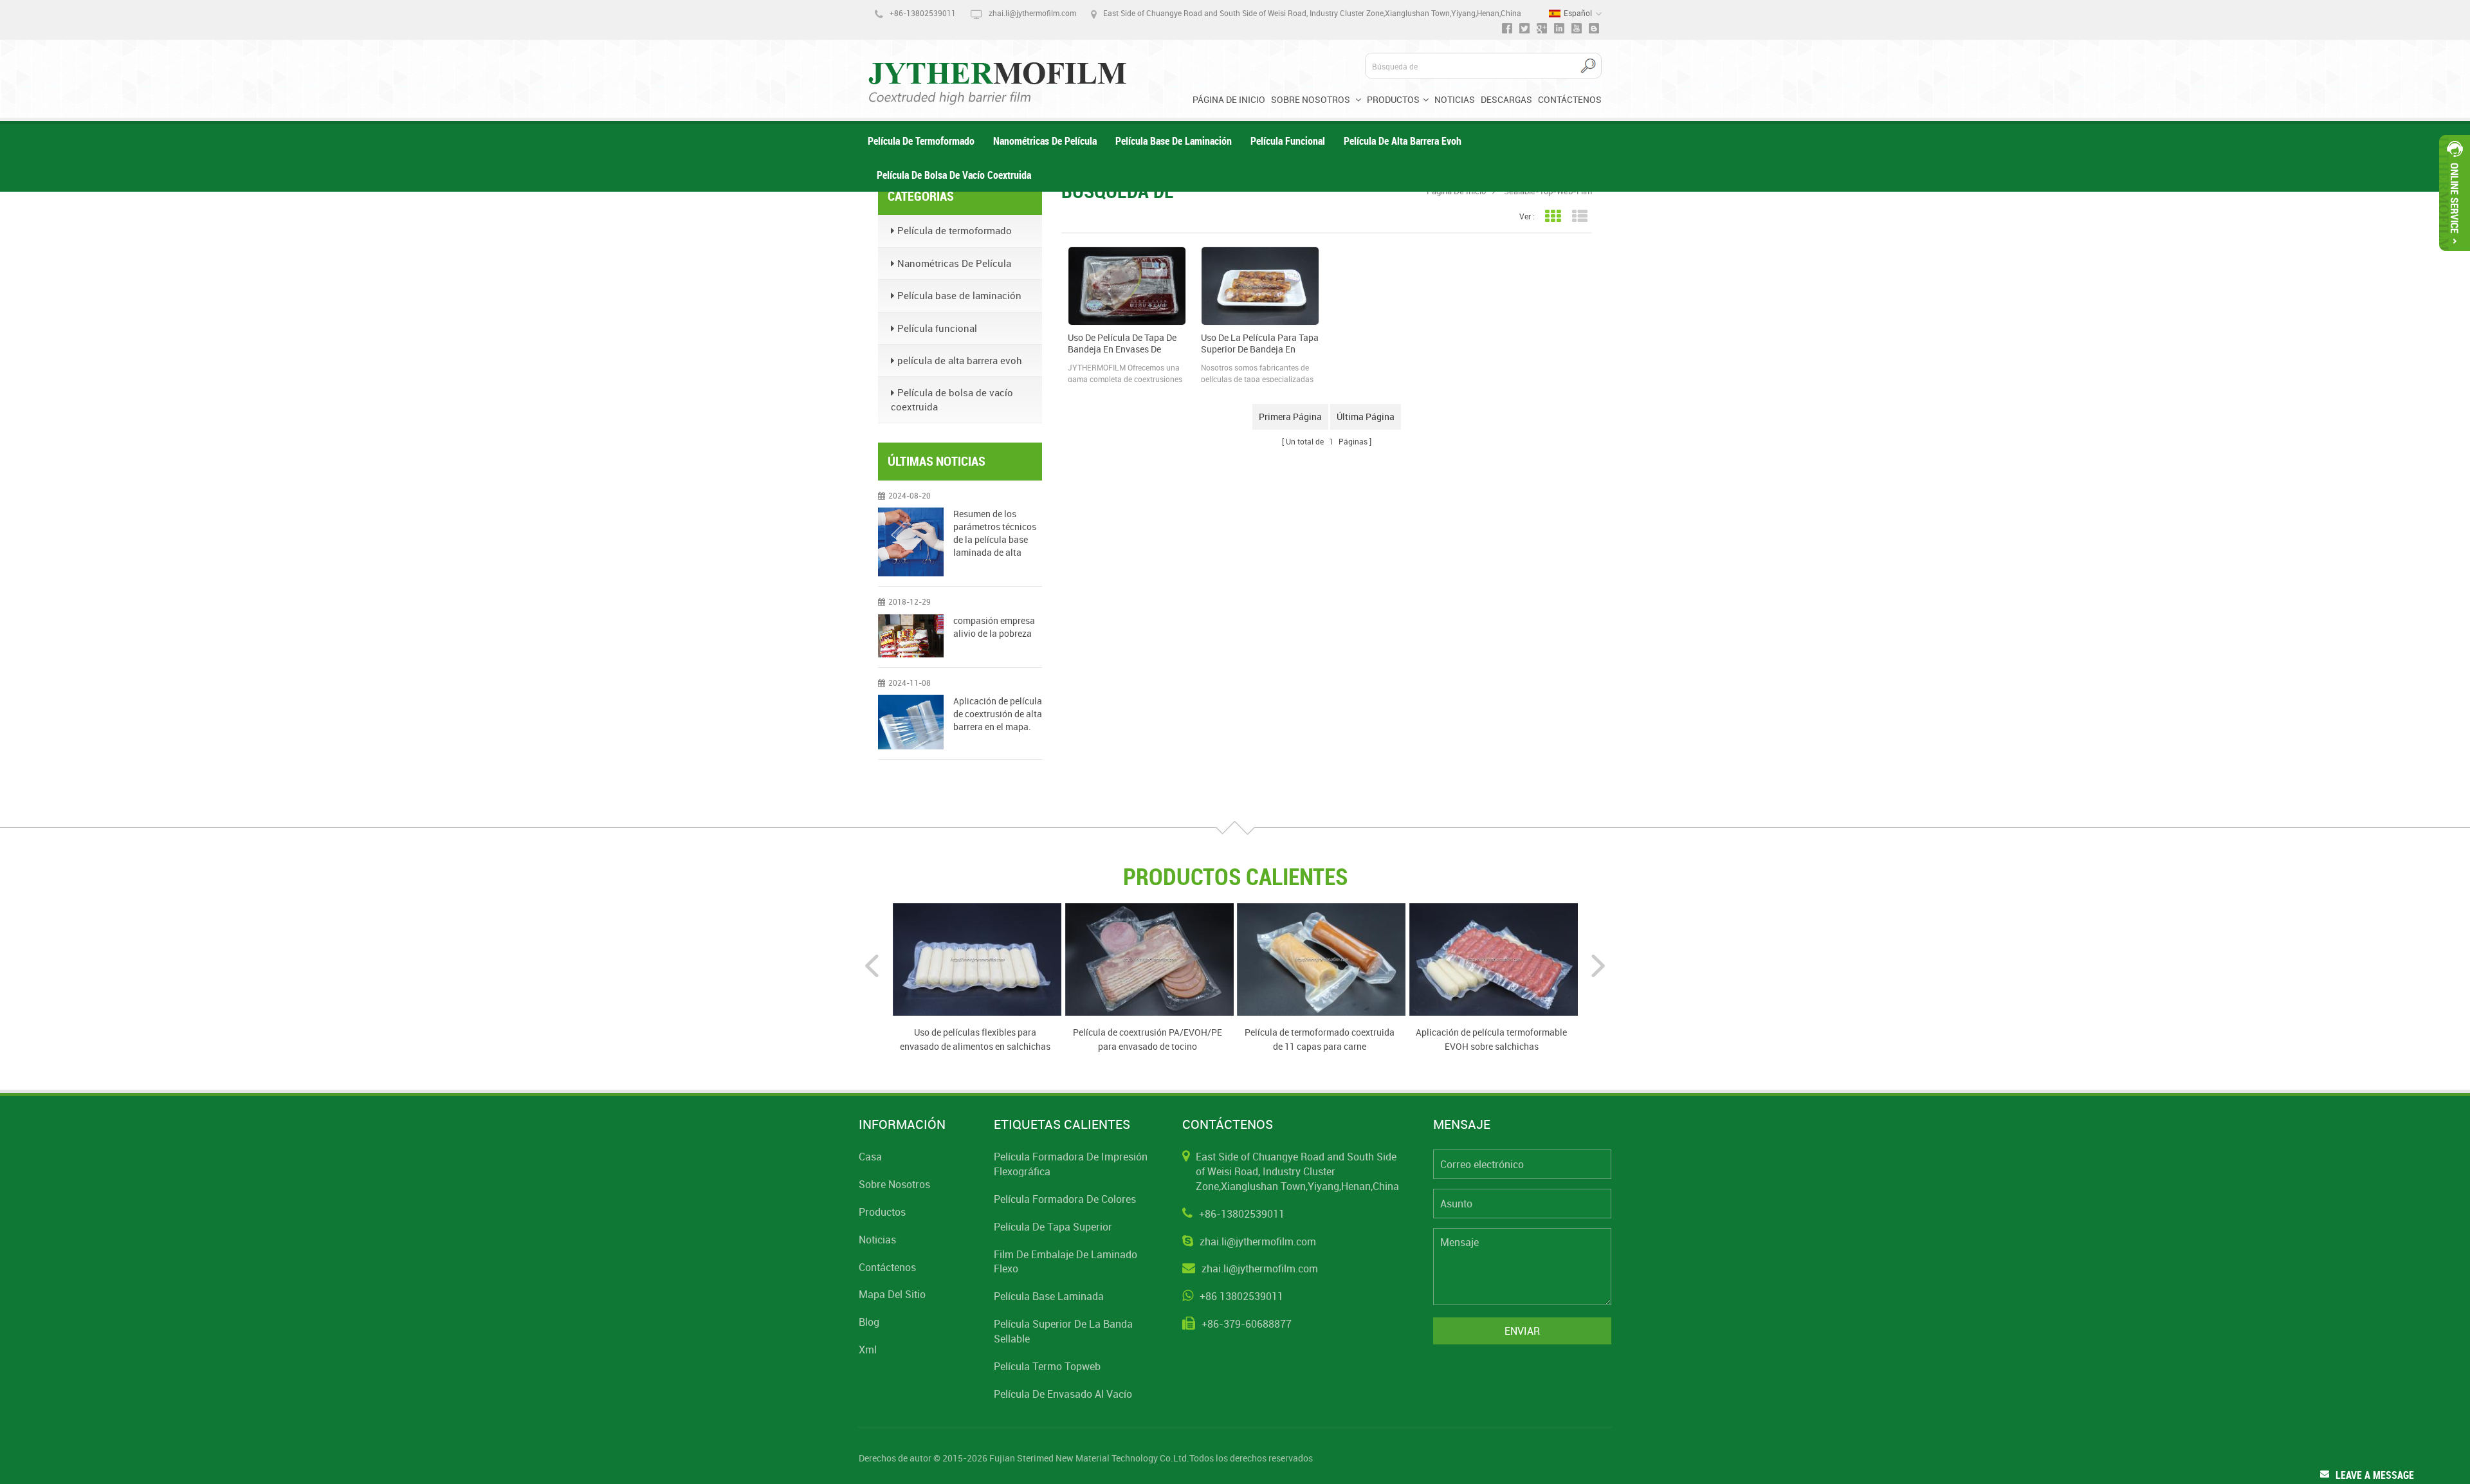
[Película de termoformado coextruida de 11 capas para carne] (1321, 958)
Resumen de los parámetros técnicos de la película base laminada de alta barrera (995, 533)
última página (1366, 417)
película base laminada (1049, 1296)
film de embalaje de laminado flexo (1066, 1262)
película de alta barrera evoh (1403, 141)
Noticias (1455, 99)
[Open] (2455, 193)
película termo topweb (1047, 1366)
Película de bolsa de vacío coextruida (954, 175)
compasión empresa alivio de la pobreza (994, 627)
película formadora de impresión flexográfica (1071, 1164)
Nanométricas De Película (1045, 141)
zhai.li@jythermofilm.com (1032, 13)
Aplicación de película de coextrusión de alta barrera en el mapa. (998, 714)
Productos (1393, 99)
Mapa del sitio (892, 1294)
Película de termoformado (921, 141)
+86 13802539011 (1241, 1296)
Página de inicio (1229, 99)
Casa (870, 1157)
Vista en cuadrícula (1552, 216)
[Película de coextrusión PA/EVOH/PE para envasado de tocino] (1149, 958)
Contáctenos (1570, 99)
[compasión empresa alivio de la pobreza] (911, 636)
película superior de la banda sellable (1063, 1331)
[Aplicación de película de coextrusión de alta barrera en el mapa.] (911, 722)
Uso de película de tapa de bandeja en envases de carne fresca (1122, 344)
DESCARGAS (1506, 99)
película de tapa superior (1053, 1227)
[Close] (2455, 256)
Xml (868, 1350)
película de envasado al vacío (1063, 1394)
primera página (1290, 417)
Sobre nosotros (1312, 99)
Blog (869, 1322)
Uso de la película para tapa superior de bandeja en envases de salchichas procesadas (1260, 344)
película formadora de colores (1065, 1199)
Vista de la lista (1579, 216)
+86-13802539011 (923, 13)
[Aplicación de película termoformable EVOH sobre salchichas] (1494, 958)
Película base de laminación (1174, 141)
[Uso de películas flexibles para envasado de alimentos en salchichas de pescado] (977, 958)
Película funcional (1288, 141)
